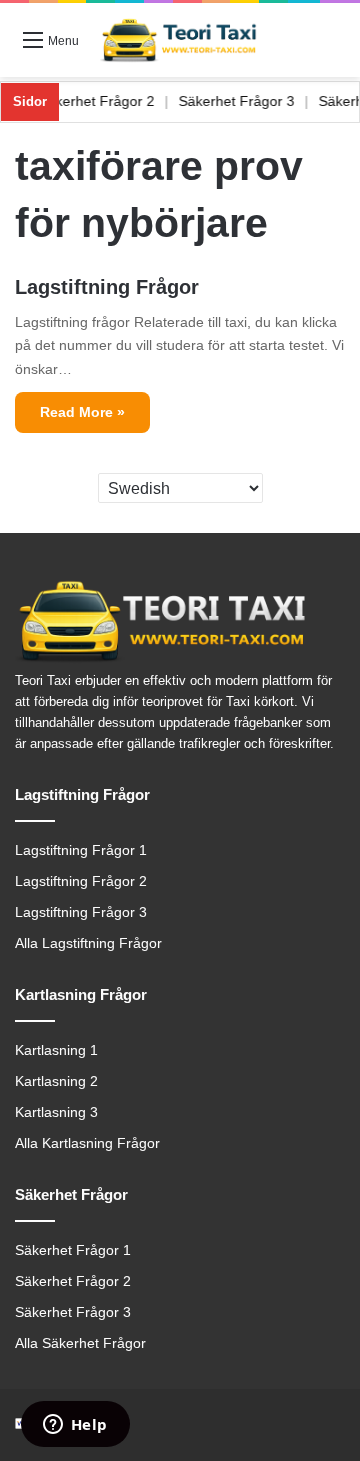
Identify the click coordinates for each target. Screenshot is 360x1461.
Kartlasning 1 (56, 1050)
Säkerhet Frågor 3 (246, 101)
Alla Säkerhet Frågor (80, 1343)
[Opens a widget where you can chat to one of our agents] (75, 1426)
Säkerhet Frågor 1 (73, 1250)
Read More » (82, 412)
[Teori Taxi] (180, 40)
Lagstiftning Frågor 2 (81, 881)
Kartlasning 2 (56, 1081)
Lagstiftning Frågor (107, 287)
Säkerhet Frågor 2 (106, 101)
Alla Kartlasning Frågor (87, 1143)
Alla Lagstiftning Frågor (88, 943)
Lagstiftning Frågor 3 (81, 912)
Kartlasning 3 (56, 1112)
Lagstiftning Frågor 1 (81, 850)
